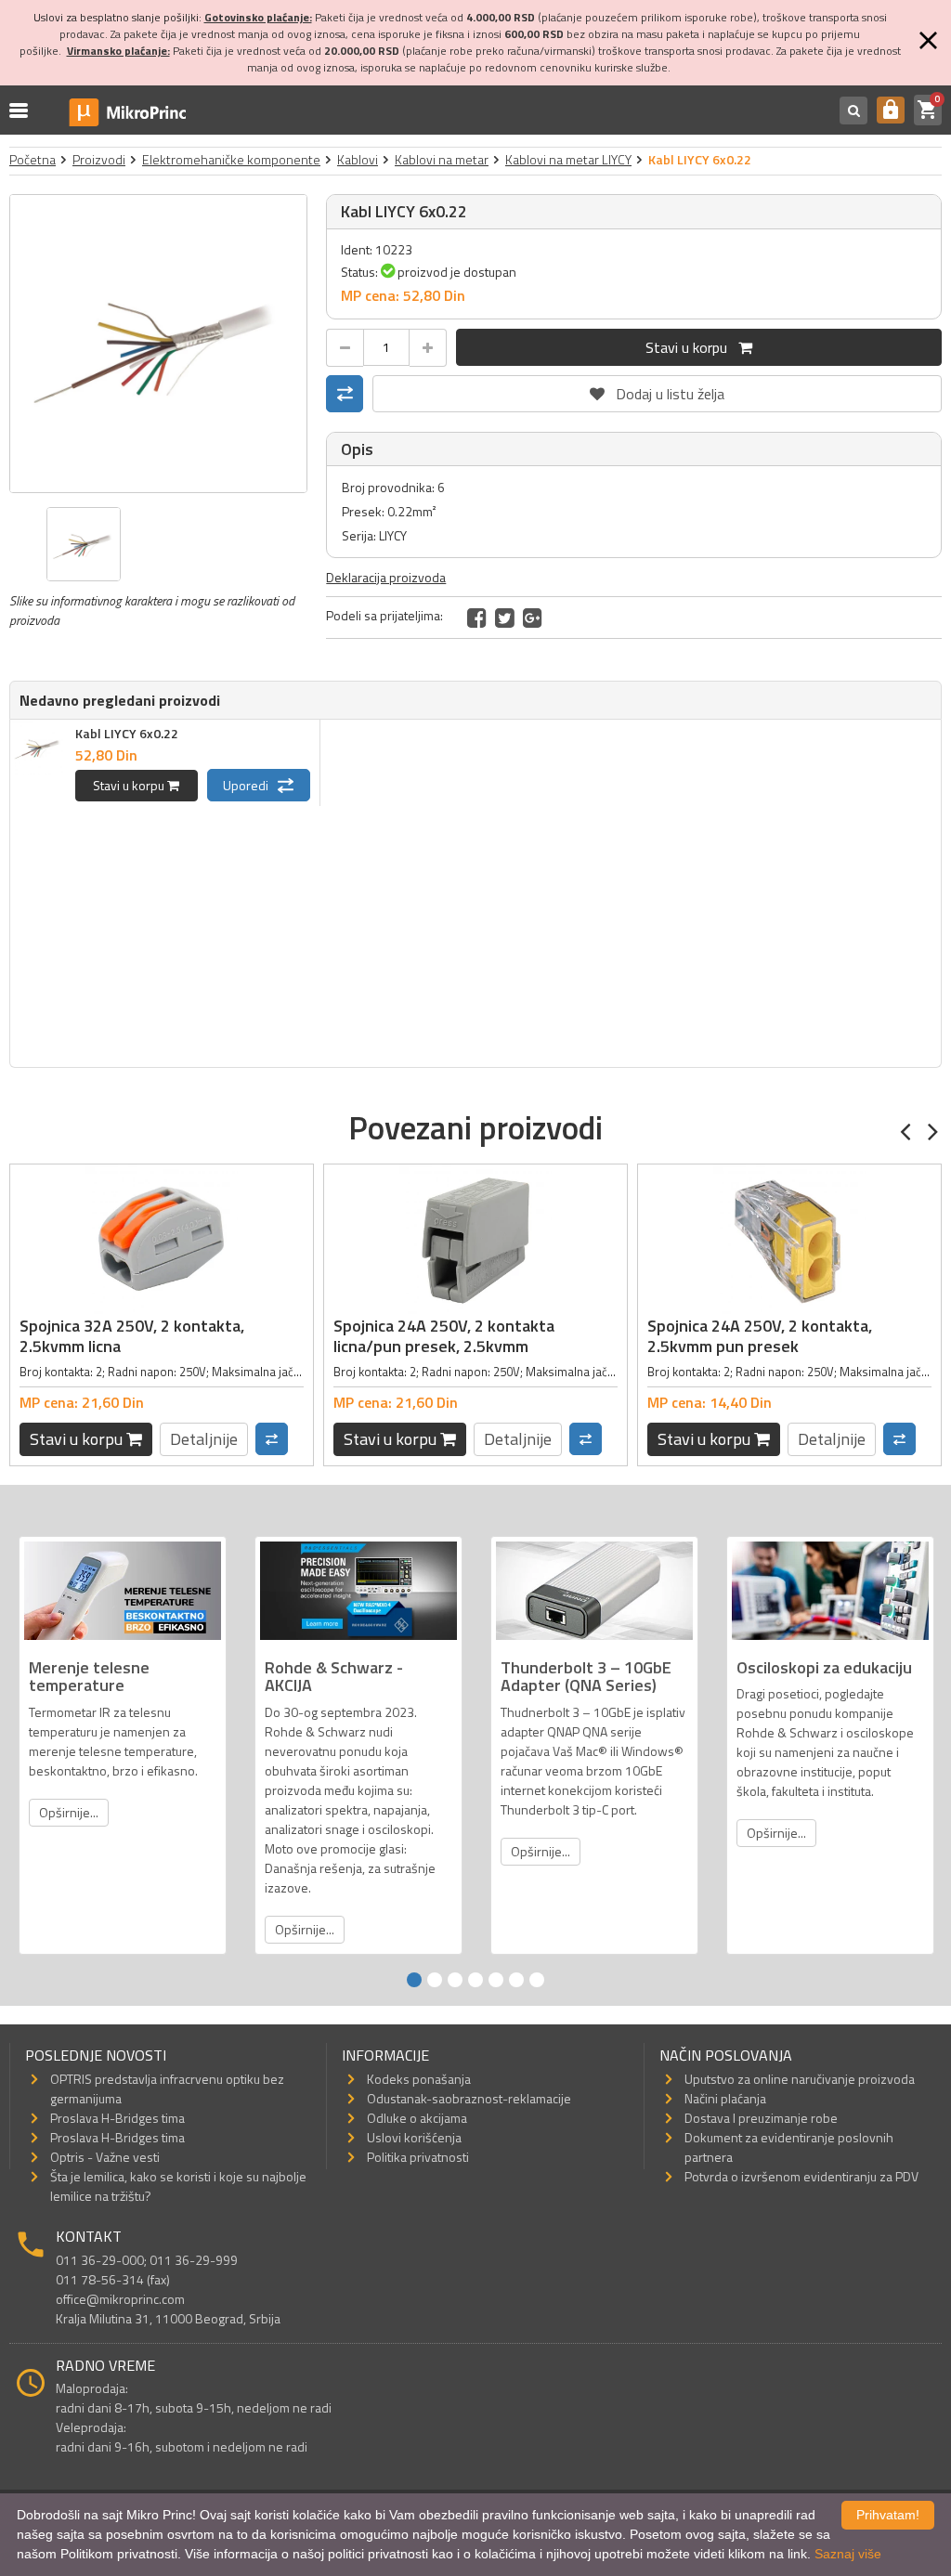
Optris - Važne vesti (105, 2157)
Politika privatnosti (418, 2157)
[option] (159, 344)
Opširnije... (69, 1812)
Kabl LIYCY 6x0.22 (127, 733)
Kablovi (358, 159)
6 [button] (516, 1980)
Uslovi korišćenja (414, 2137)
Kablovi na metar (442, 159)
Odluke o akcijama (417, 2118)
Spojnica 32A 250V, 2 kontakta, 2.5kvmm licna (132, 1336)
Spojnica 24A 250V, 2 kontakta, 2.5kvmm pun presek (760, 1336)
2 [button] (435, 1980)
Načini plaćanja (725, 2098)
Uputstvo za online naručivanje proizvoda (800, 2079)
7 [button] (537, 1980)
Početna (33, 159)
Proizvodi (99, 159)
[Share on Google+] (533, 618)
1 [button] (414, 1980)
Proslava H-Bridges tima (117, 2118)
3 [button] (455, 1980)
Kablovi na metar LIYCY (568, 159)
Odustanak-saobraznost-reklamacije (469, 2098)
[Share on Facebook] (477, 618)
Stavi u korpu (692, 347)
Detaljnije (204, 1439)
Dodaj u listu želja (658, 390)
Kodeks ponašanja (419, 2079)
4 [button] (475, 1980)
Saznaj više (848, 2554)
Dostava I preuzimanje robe (761, 2118)
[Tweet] (505, 618)
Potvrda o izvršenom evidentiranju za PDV (801, 2176)
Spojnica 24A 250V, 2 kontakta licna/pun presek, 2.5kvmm (444, 1336)
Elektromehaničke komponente (231, 159)
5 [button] (496, 1980)
